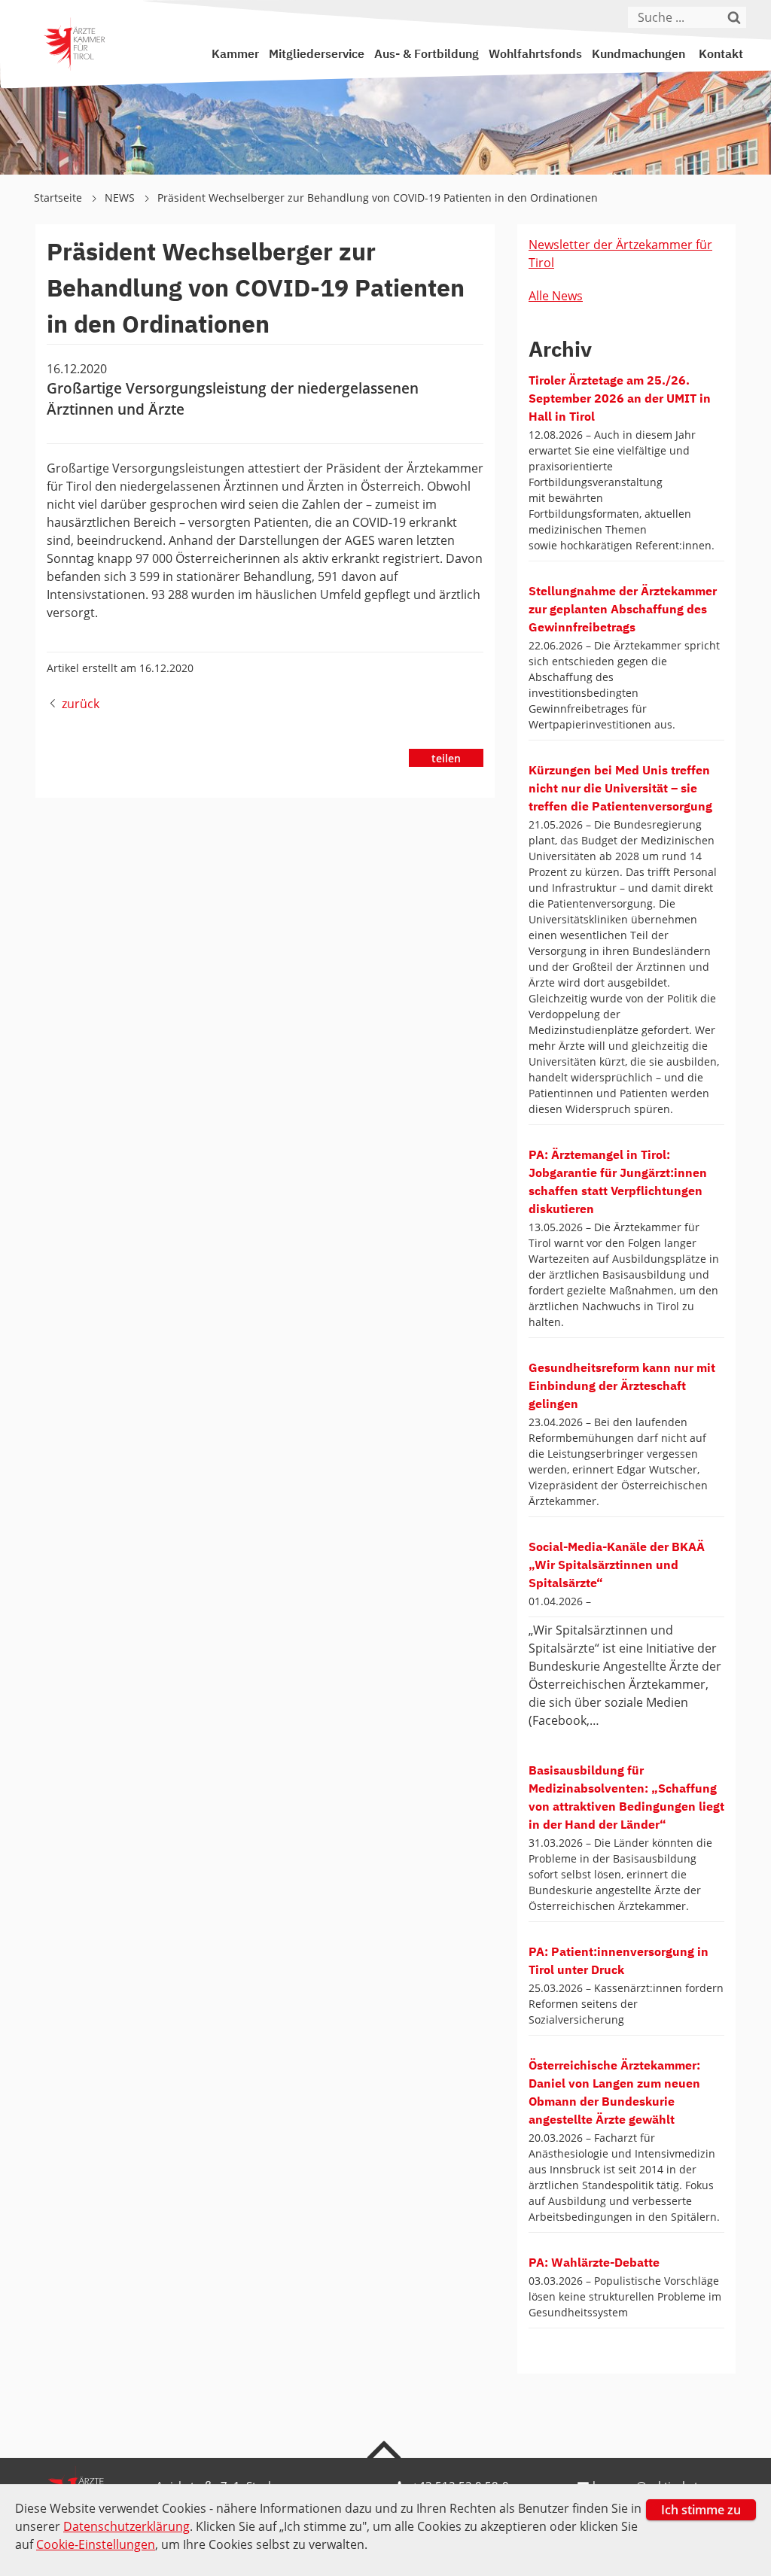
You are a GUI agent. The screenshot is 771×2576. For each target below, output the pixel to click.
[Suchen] (737, 17)
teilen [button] (446, 758)
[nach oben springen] (386, 2449)
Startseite (59, 198)
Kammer (235, 55)
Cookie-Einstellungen (96, 2544)
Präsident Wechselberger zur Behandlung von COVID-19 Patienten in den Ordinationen (378, 198)
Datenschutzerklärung (126, 2526)
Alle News (556, 296)
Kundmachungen (638, 55)
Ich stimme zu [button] (701, 2510)
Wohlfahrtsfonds (535, 55)
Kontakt (721, 55)
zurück (81, 704)
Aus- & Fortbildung (427, 55)
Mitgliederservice (317, 55)
